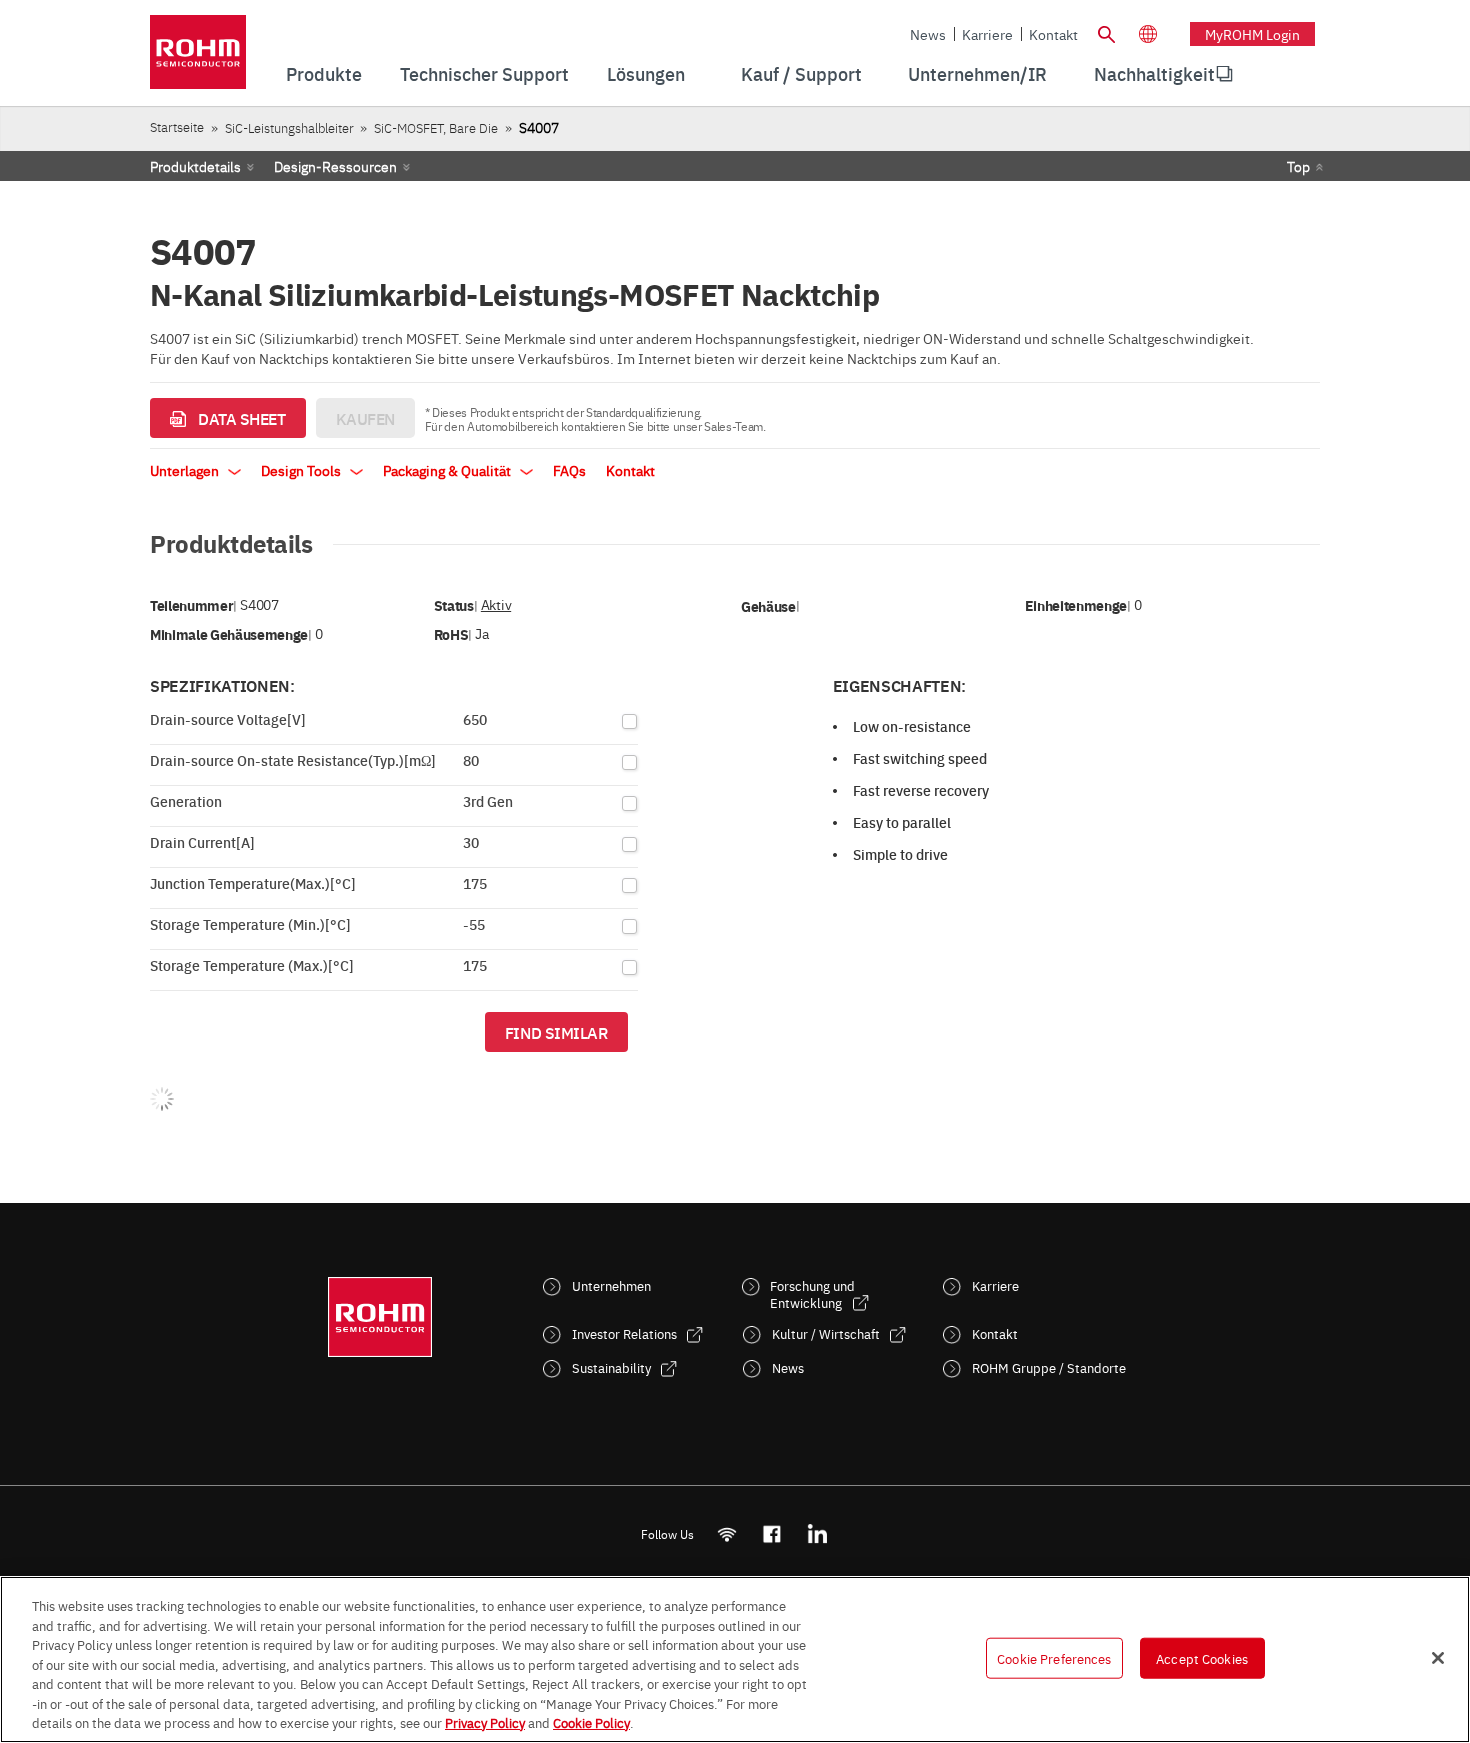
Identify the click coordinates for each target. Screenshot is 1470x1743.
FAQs (569, 470)
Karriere (987, 34)
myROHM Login (1252, 34)
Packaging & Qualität (448, 470)
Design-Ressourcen (335, 166)
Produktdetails (195, 166)
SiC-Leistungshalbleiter (289, 127)
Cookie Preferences (1054, 1657)
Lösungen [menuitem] (646, 73)
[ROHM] (198, 58)
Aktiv (496, 604)
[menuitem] (1154, 74)
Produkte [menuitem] (324, 73)
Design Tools (302, 470)
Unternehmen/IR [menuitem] (977, 73)
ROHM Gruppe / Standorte (1049, 1367)
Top (1298, 166)
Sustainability (611, 1367)
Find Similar (556, 1032)
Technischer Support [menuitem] (484, 73)
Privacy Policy (485, 1722)
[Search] (1106, 32)
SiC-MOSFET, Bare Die (436, 127)
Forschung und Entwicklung (812, 1294)
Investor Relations (624, 1333)
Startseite (177, 126)
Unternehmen (611, 1285)
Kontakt (1053, 34)
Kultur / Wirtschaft (826, 1333)
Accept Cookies (1202, 1657)
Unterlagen (186, 470)
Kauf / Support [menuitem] (801, 73)
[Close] (1438, 1658)
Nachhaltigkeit (1154, 73)
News (928, 34)
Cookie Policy (591, 1722)
